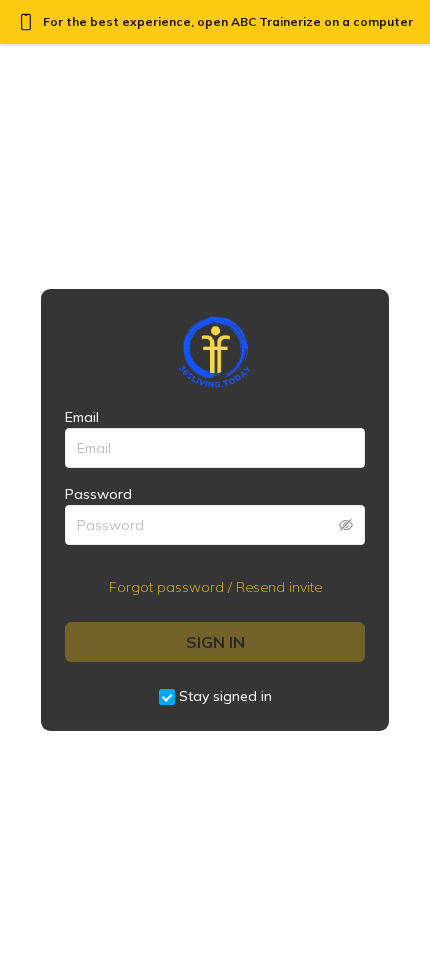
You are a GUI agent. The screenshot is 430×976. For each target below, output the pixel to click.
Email (82, 417)
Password (98, 494)
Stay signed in (225, 696)
